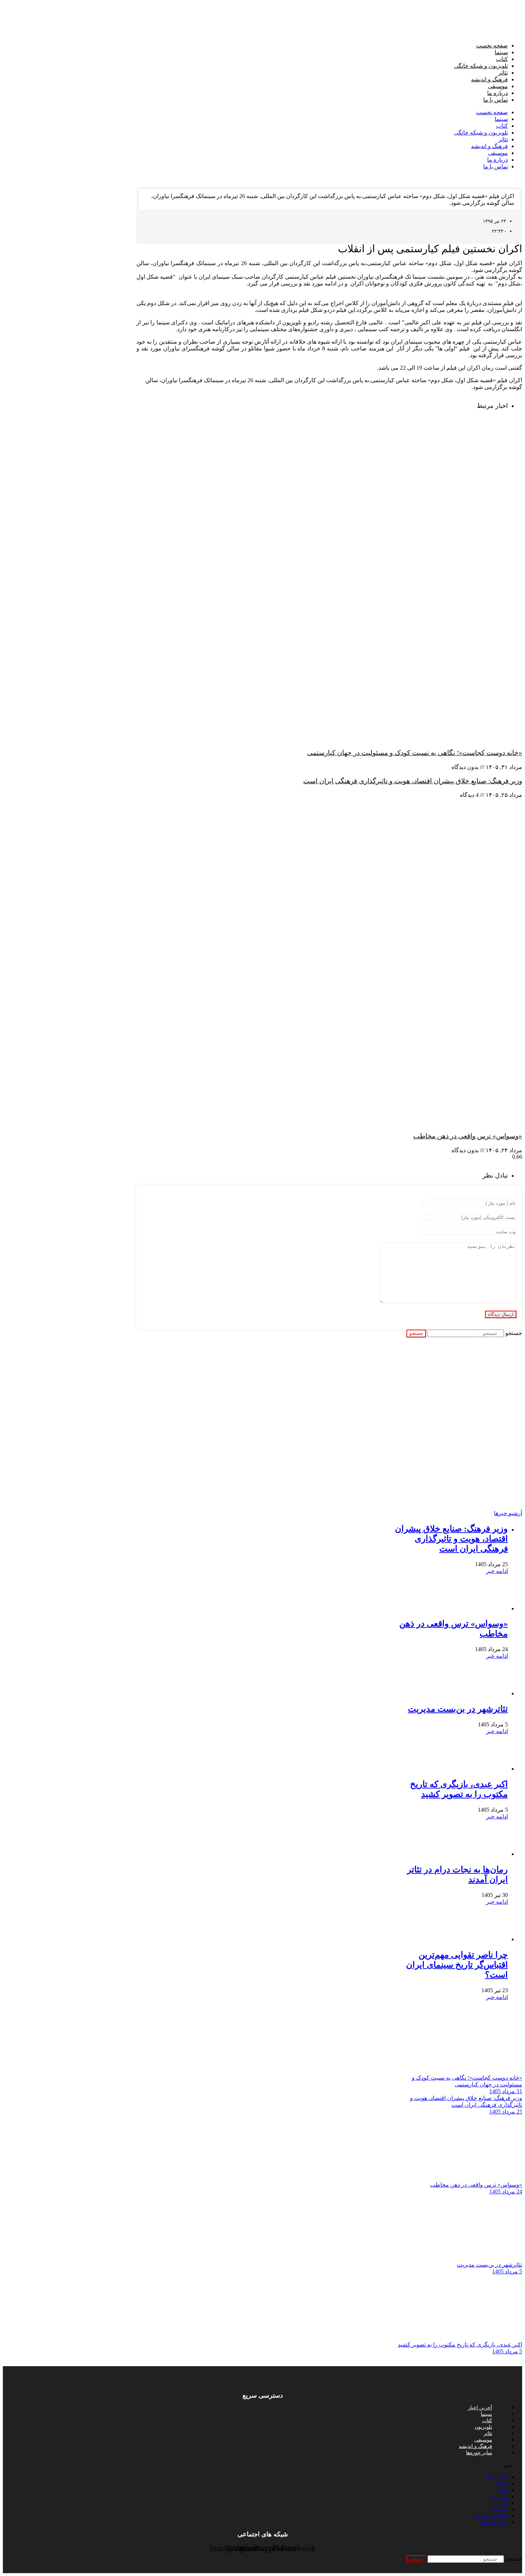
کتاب (502, 59)
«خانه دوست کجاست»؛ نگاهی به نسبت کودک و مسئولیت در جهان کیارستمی (415, 753)
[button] (262, 2465)
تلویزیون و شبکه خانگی (481, 66)
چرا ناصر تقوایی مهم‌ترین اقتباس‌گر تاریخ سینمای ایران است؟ (457, 1965)
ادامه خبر (497, 1571)
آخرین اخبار (480, 2408)
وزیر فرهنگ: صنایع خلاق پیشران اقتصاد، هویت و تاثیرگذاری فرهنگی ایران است (413, 781)
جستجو (514, 1333)
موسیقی (498, 86)
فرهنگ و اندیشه (489, 79)
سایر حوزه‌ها (479, 2453)
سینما (501, 52)
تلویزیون (483, 2427)
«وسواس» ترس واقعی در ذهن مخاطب (468, 1136)
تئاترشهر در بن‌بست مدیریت (458, 1709)
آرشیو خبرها (508, 1513)
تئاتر (503, 73)
